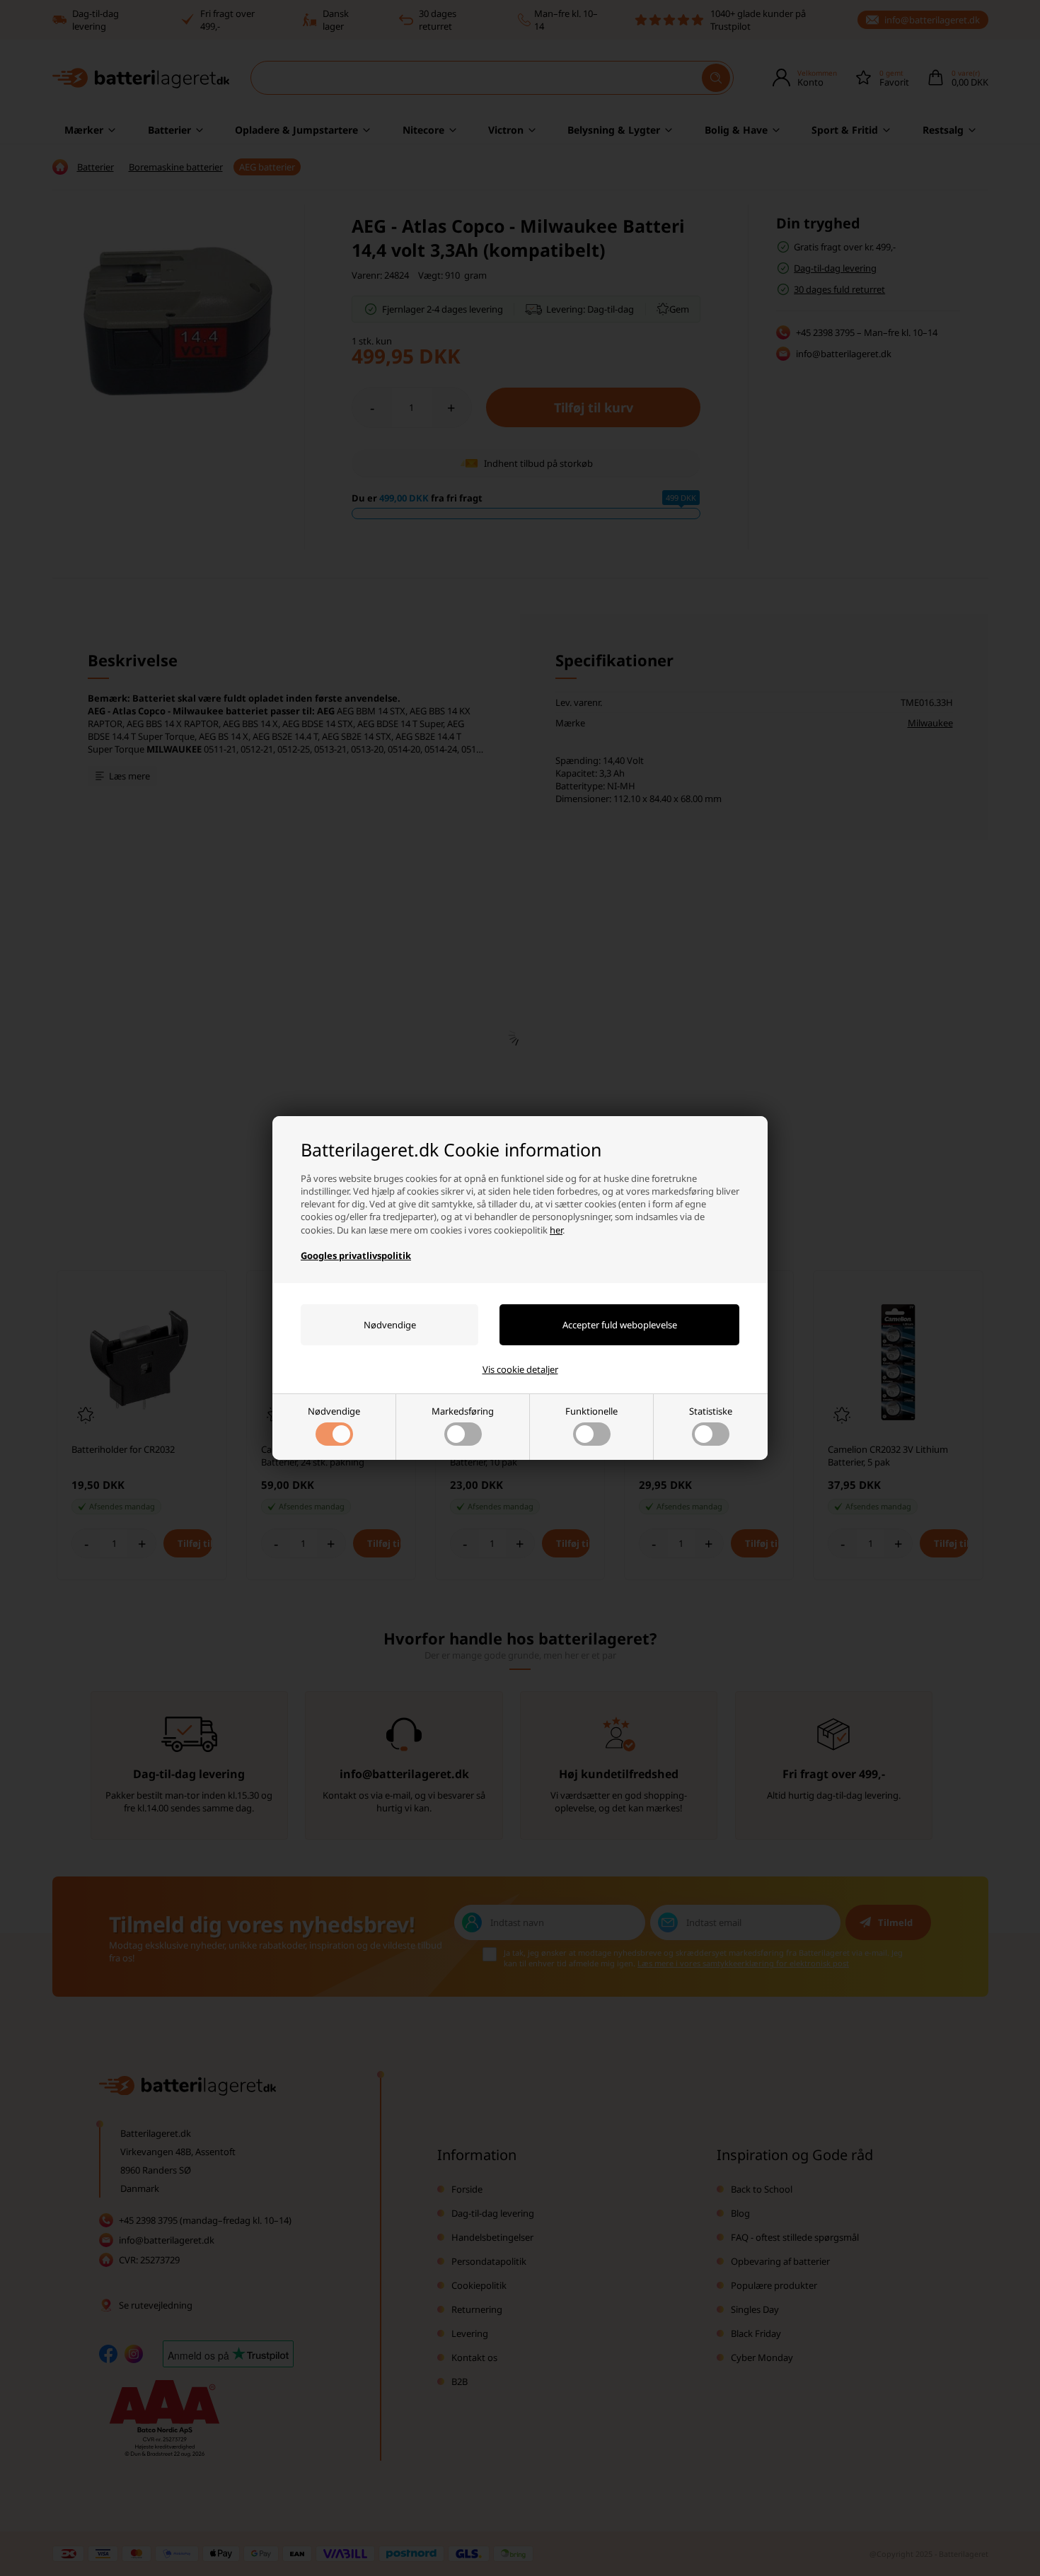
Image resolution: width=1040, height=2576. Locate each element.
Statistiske (711, 1411)
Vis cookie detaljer (520, 1369)
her (556, 1230)
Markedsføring (463, 1411)
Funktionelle (591, 1411)
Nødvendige (334, 1411)
